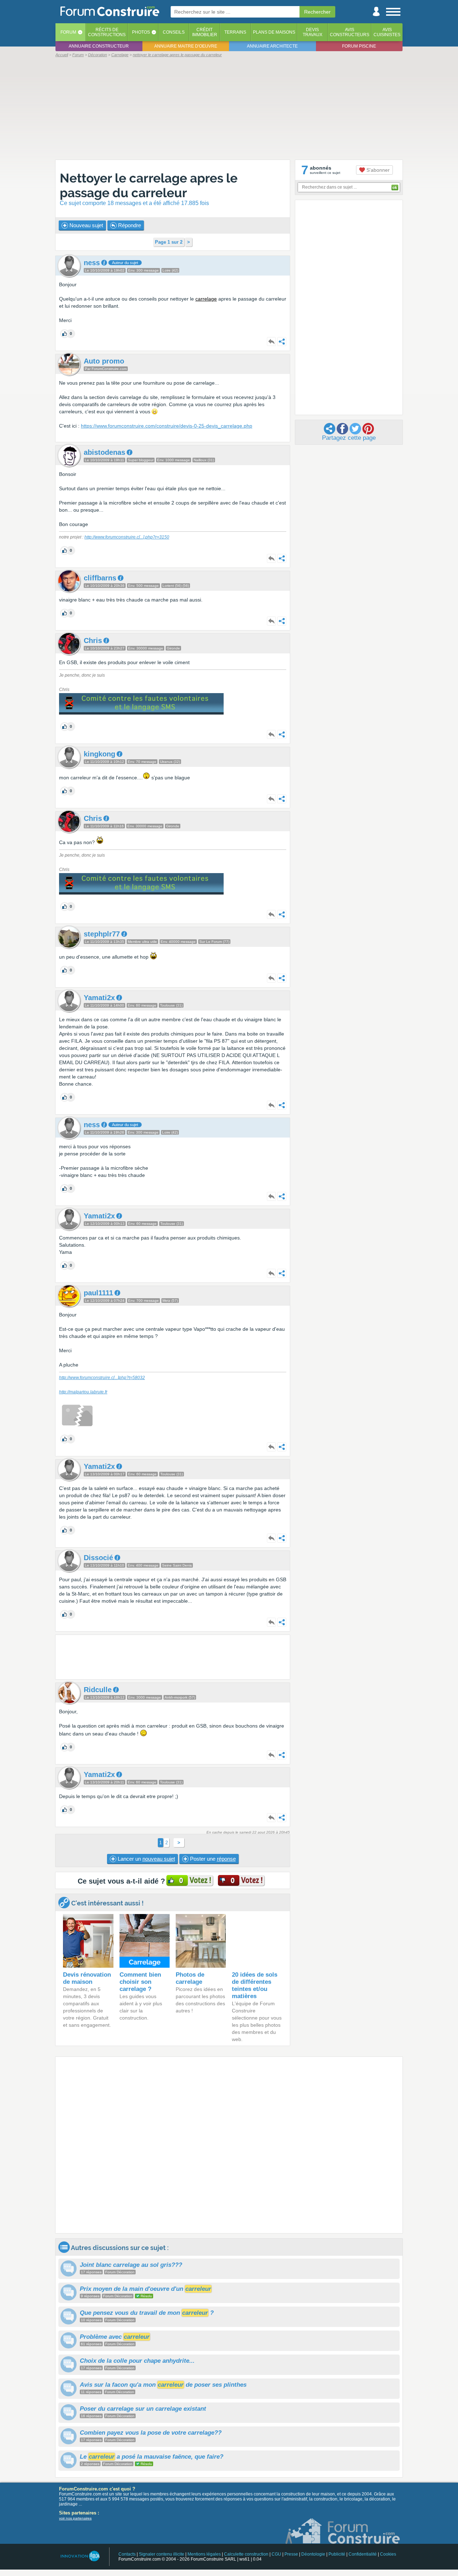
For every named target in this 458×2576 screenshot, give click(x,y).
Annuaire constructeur (99, 46)
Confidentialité (363, 2554)
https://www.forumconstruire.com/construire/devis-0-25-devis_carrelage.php (167, 426)
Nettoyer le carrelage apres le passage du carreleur (149, 185)
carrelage (206, 299)
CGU (276, 2554)
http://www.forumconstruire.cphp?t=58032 (102, 1378)
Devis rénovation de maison (87, 1978)
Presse (291, 2554)
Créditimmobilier (205, 32)
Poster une (212, 1859)
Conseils (174, 32)
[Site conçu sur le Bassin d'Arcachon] (80, 2556)
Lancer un (146, 1859)
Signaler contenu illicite (162, 2554)
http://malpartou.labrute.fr (83, 1392)
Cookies (388, 2554)
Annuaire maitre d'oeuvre (186, 46)
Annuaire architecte (272, 46)
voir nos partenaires (75, 2518)
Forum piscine (359, 46)
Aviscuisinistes (387, 32)
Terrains (235, 32)
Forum (68, 32)
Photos (141, 32)
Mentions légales (204, 2554)
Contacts (127, 2554)
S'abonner (377, 170)
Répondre (129, 225)
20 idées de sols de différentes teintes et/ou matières (255, 1985)
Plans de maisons (274, 32)
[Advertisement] (229, 108)
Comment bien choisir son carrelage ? (140, 1982)
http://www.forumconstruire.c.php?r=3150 (127, 537)
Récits (107, 32)
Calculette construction (246, 2554)
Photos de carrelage (190, 1978)
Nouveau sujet (86, 225)
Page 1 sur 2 (169, 242)
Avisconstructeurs (350, 32)
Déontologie (313, 2554)
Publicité (337, 2554)
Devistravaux (313, 32)
